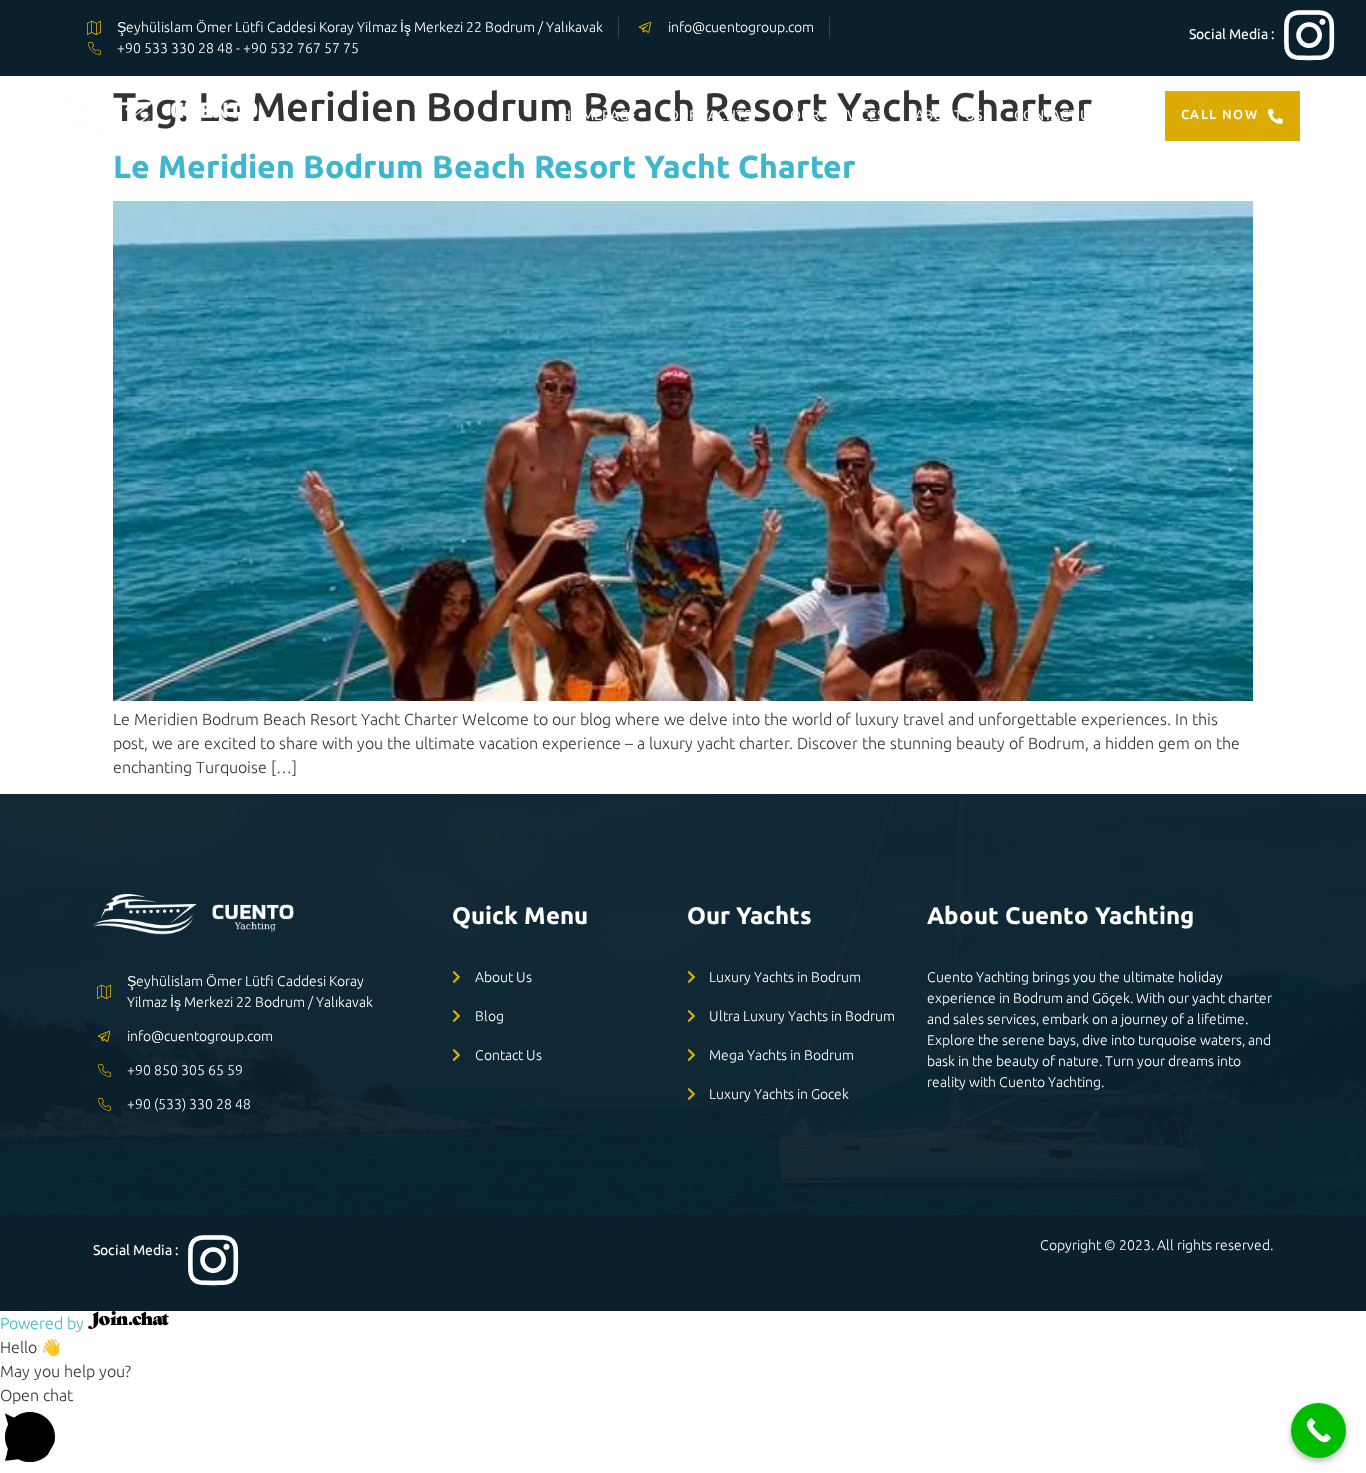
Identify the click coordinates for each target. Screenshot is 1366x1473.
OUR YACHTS (709, 115)
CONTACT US (1055, 115)
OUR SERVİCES (837, 115)
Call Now (1219, 114)
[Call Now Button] (1318, 1430)
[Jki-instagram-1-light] (1309, 35)
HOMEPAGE (598, 115)
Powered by (44, 1323)
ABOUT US (948, 115)
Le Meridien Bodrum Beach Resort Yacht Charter (484, 166)
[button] (683, 1428)
